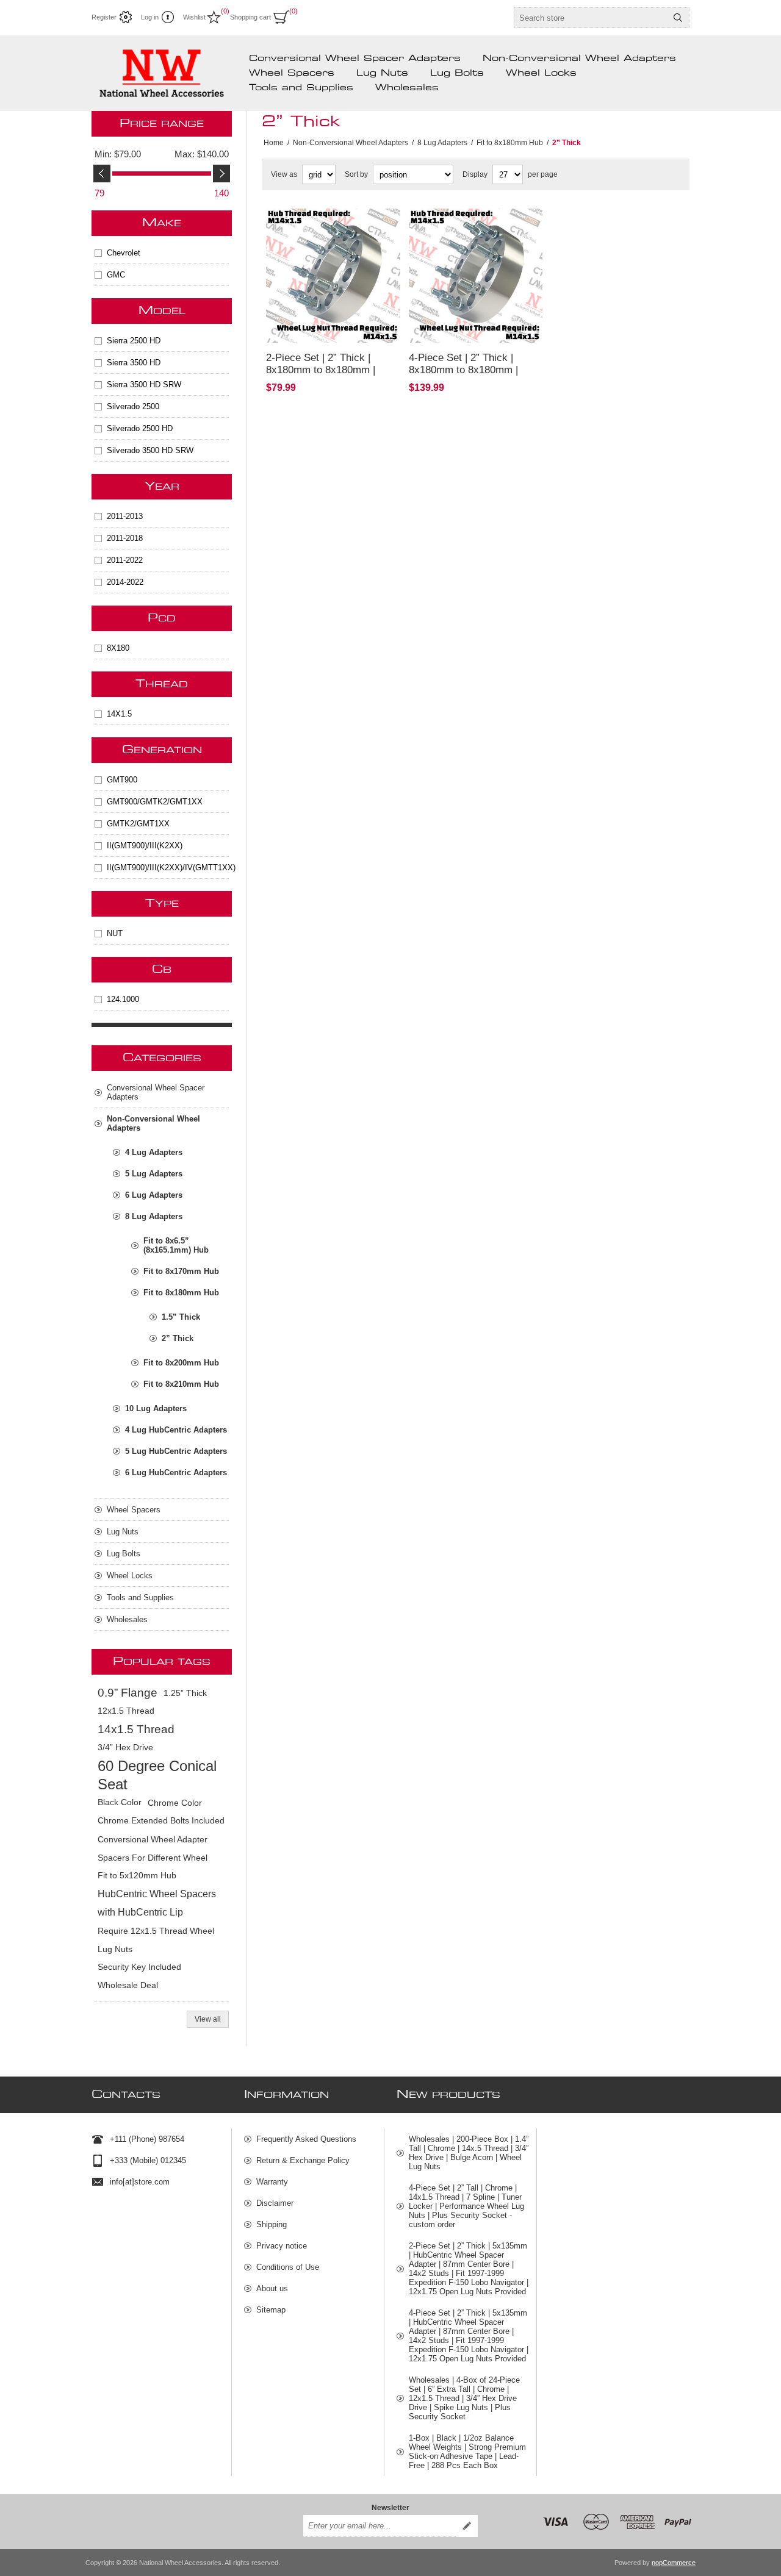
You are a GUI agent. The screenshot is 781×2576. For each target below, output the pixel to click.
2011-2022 (125, 560)
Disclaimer (275, 2203)
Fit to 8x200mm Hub (181, 1363)
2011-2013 (125, 516)
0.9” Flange (128, 1693)
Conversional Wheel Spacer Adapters (355, 59)
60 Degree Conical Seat (157, 1775)
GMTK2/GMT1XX (138, 824)
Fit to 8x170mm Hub (181, 1271)
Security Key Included (139, 1967)
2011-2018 (125, 538)
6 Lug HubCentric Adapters (176, 1472)
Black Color (120, 1802)
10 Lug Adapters (156, 1408)
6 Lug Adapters (154, 1195)
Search (678, 18)
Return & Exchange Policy (303, 2160)
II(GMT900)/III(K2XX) (145, 846)
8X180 (118, 648)
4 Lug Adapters (154, 1152)
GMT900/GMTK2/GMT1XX (155, 802)
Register (104, 17)
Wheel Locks (541, 73)
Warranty (272, 2182)
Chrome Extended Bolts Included (161, 1821)
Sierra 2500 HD (134, 341)
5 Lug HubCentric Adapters (176, 1451)
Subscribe (467, 2526)
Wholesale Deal (128, 1985)
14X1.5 (119, 714)
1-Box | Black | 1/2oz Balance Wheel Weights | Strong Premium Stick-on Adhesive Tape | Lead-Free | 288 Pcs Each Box (467, 2452)
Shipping (272, 2224)
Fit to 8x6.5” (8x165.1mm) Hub (176, 1245)
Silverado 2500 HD (140, 428)
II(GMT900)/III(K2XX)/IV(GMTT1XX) (168, 868)
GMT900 (122, 780)
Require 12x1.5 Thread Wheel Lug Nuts (156, 1940)
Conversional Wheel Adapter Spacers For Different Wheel (153, 1848)
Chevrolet (124, 253)
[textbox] (591, 18)
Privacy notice (282, 2246)
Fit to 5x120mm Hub (137, 1876)
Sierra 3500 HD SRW (144, 385)
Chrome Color (175, 1803)
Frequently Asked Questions (306, 2139)
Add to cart (371, 326)
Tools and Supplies (301, 88)
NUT (115, 933)
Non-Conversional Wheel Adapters (579, 59)
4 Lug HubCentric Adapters (176, 1430)
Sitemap (271, 2310)
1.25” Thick (185, 1693)
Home (274, 143)
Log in (150, 17)
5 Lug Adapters (154, 1174)
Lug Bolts (457, 73)
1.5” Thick (181, 1317)
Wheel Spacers (292, 73)
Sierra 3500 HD (134, 363)
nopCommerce (674, 2563)
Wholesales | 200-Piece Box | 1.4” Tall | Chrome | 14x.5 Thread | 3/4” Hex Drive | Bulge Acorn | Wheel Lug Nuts (469, 2153)
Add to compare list (304, 326)
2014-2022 (125, 582)
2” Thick (178, 1338)
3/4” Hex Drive (125, 1748)
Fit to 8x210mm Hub (181, 1384)
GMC (116, 275)
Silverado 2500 (133, 406)
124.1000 (123, 999)
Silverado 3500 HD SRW (150, 450)
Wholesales (407, 88)
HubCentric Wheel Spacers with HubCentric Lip (157, 1903)
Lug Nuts (382, 73)
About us (272, 2288)
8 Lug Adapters (154, 1216)
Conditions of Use (288, 2267)
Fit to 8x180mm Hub (181, 1293)
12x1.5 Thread (126, 1711)
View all (208, 2019)
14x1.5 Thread (136, 1729)
